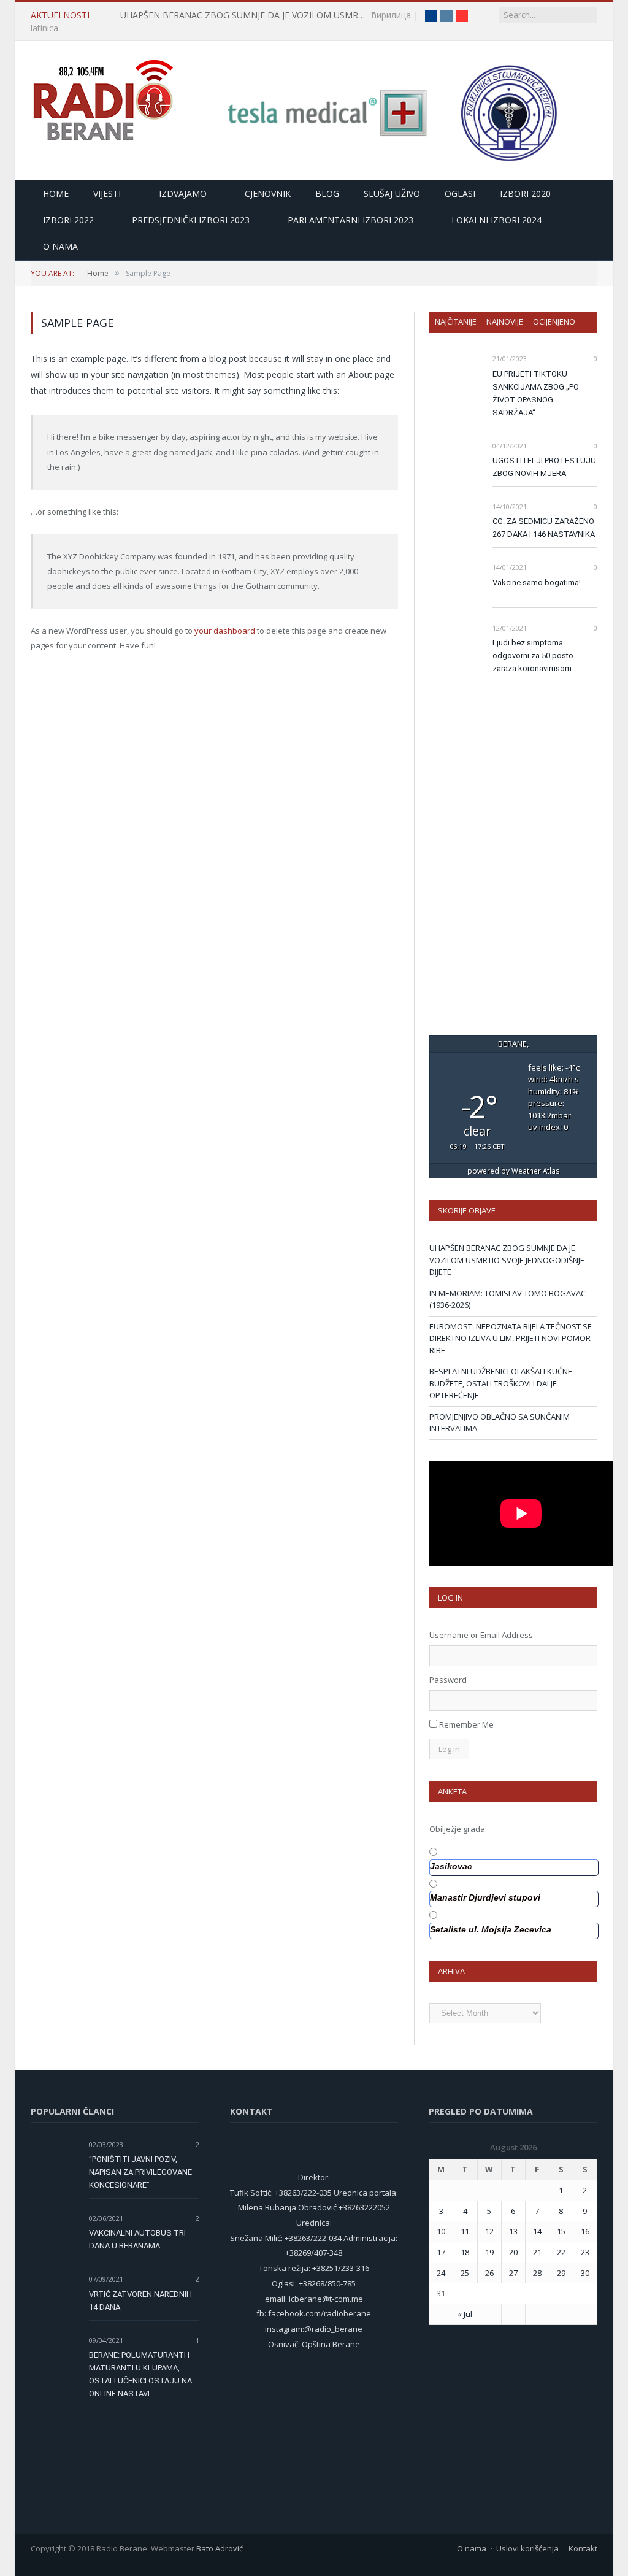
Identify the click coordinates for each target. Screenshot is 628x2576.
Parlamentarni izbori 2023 (350, 220)
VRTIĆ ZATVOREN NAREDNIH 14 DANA (140, 2301)
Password (448, 1680)
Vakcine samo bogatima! (537, 582)
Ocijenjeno (554, 321)
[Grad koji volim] (103, 95)
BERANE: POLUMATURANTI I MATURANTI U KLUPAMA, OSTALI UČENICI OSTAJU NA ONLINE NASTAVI (140, 2374)
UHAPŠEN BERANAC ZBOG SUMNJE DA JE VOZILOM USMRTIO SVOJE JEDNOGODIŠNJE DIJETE (246, 15)
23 (585, 2252)
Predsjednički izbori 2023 (191, 220)
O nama (60, 246)
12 (489, 2231)
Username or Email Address (481, 1635)
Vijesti (107, 194)
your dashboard (225, 631)
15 (561, 2231)
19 (489, 2252)
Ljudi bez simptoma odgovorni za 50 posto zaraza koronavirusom (533, 656)
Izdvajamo (183, 194)
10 (441, 2231)
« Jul (465, 2314)
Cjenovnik (268, 194)
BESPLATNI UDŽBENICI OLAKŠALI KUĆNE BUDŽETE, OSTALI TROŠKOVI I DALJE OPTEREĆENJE (501, 1383)
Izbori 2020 (525, 194)
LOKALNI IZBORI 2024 (496, 220)
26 (489, 2273)
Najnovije (505, 321)
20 (513, 2252)
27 (513, 2273)
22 (561, 2252)
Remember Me (466, 1724)
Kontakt (583, 2548)
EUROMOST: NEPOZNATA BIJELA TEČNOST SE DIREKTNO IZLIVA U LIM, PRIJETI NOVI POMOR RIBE (511, 1338)
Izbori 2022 (68, 220)
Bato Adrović (220, 2548)
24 (441, 2273)
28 (537, 2273)
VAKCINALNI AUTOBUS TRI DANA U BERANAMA (137, 2239)
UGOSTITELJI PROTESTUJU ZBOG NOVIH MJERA (544, 467)
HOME (56, 194)
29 (561, 2273)
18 (465, 2252)
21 (537, 2252)
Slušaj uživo (392, 194)
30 (585, 2273)
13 (513, 2231)
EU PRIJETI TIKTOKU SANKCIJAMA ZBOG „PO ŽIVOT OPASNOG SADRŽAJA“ (536, 393)
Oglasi (460, 194)
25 (465, 2273)
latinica (44, 28)
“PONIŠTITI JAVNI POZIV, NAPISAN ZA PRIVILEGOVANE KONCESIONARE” (140, 2172)
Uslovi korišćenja (527, 2548)
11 (465, 2231)
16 (585, 2231)
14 (537, 2231)
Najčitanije (456, 321)
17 (441, 2252)
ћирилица (391, 15)
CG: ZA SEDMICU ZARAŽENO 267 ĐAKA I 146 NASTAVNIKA (544, 528)
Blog (327, 194)
